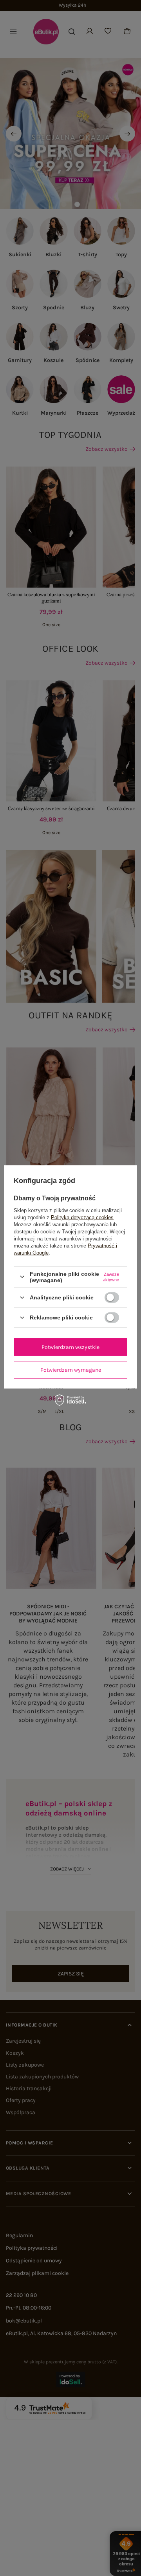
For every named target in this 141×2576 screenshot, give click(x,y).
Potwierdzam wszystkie (70, 1347)
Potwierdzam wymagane (71, 1370)
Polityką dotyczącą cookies (82, 1217)
